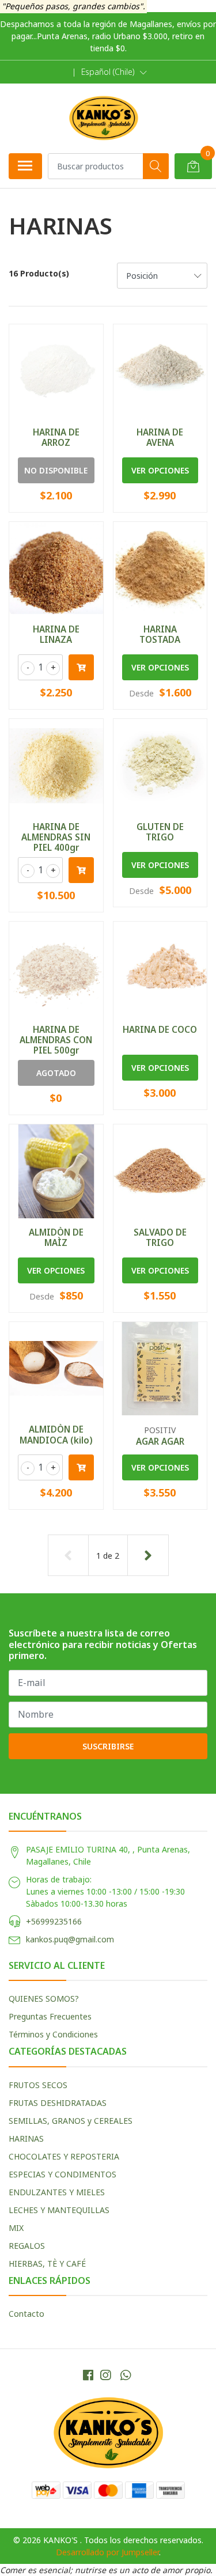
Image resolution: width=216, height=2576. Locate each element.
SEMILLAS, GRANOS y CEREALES (71, 2121)
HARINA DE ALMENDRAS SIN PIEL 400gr (56, 837)
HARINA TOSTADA (160, 634)
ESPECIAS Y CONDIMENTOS (62, 2174)
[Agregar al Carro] (81, 667)
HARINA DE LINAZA (56, 634)
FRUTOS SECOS (38, 2085)
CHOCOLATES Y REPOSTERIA (64, 2156)
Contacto (26, 2314)
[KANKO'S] (103, 118)
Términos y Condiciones (53, 2034)
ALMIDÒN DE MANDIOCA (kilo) (56, 1434)
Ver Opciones (160, 470)
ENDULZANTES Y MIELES (57, 2192)
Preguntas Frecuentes (50, 2016)
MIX (16, 2228)
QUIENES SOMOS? (44, 1999)
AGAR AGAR (160, 1441)
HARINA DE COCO (160, 1029)
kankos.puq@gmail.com (70, 1939)
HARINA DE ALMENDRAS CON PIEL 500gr (56, 1040)
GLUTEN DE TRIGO (160, 832)
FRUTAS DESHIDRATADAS (58, 2103)
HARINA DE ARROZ (56, 437)
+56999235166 (54, 1921)
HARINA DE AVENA (160, 437)
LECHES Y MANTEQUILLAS (59, 2210)
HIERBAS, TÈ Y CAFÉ (47, 2264)
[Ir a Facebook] (88, 2375)
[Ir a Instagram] (105, 2375)
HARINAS (26, 2139)
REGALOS (27, 2246)
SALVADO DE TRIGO (160, 1237)
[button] (114, 72)
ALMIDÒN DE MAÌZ (56, 1237)
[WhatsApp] (125, 2375)
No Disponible (56, 470)
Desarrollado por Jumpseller (107, 2552)
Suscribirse (108, 1746)
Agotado (56, 1073)
